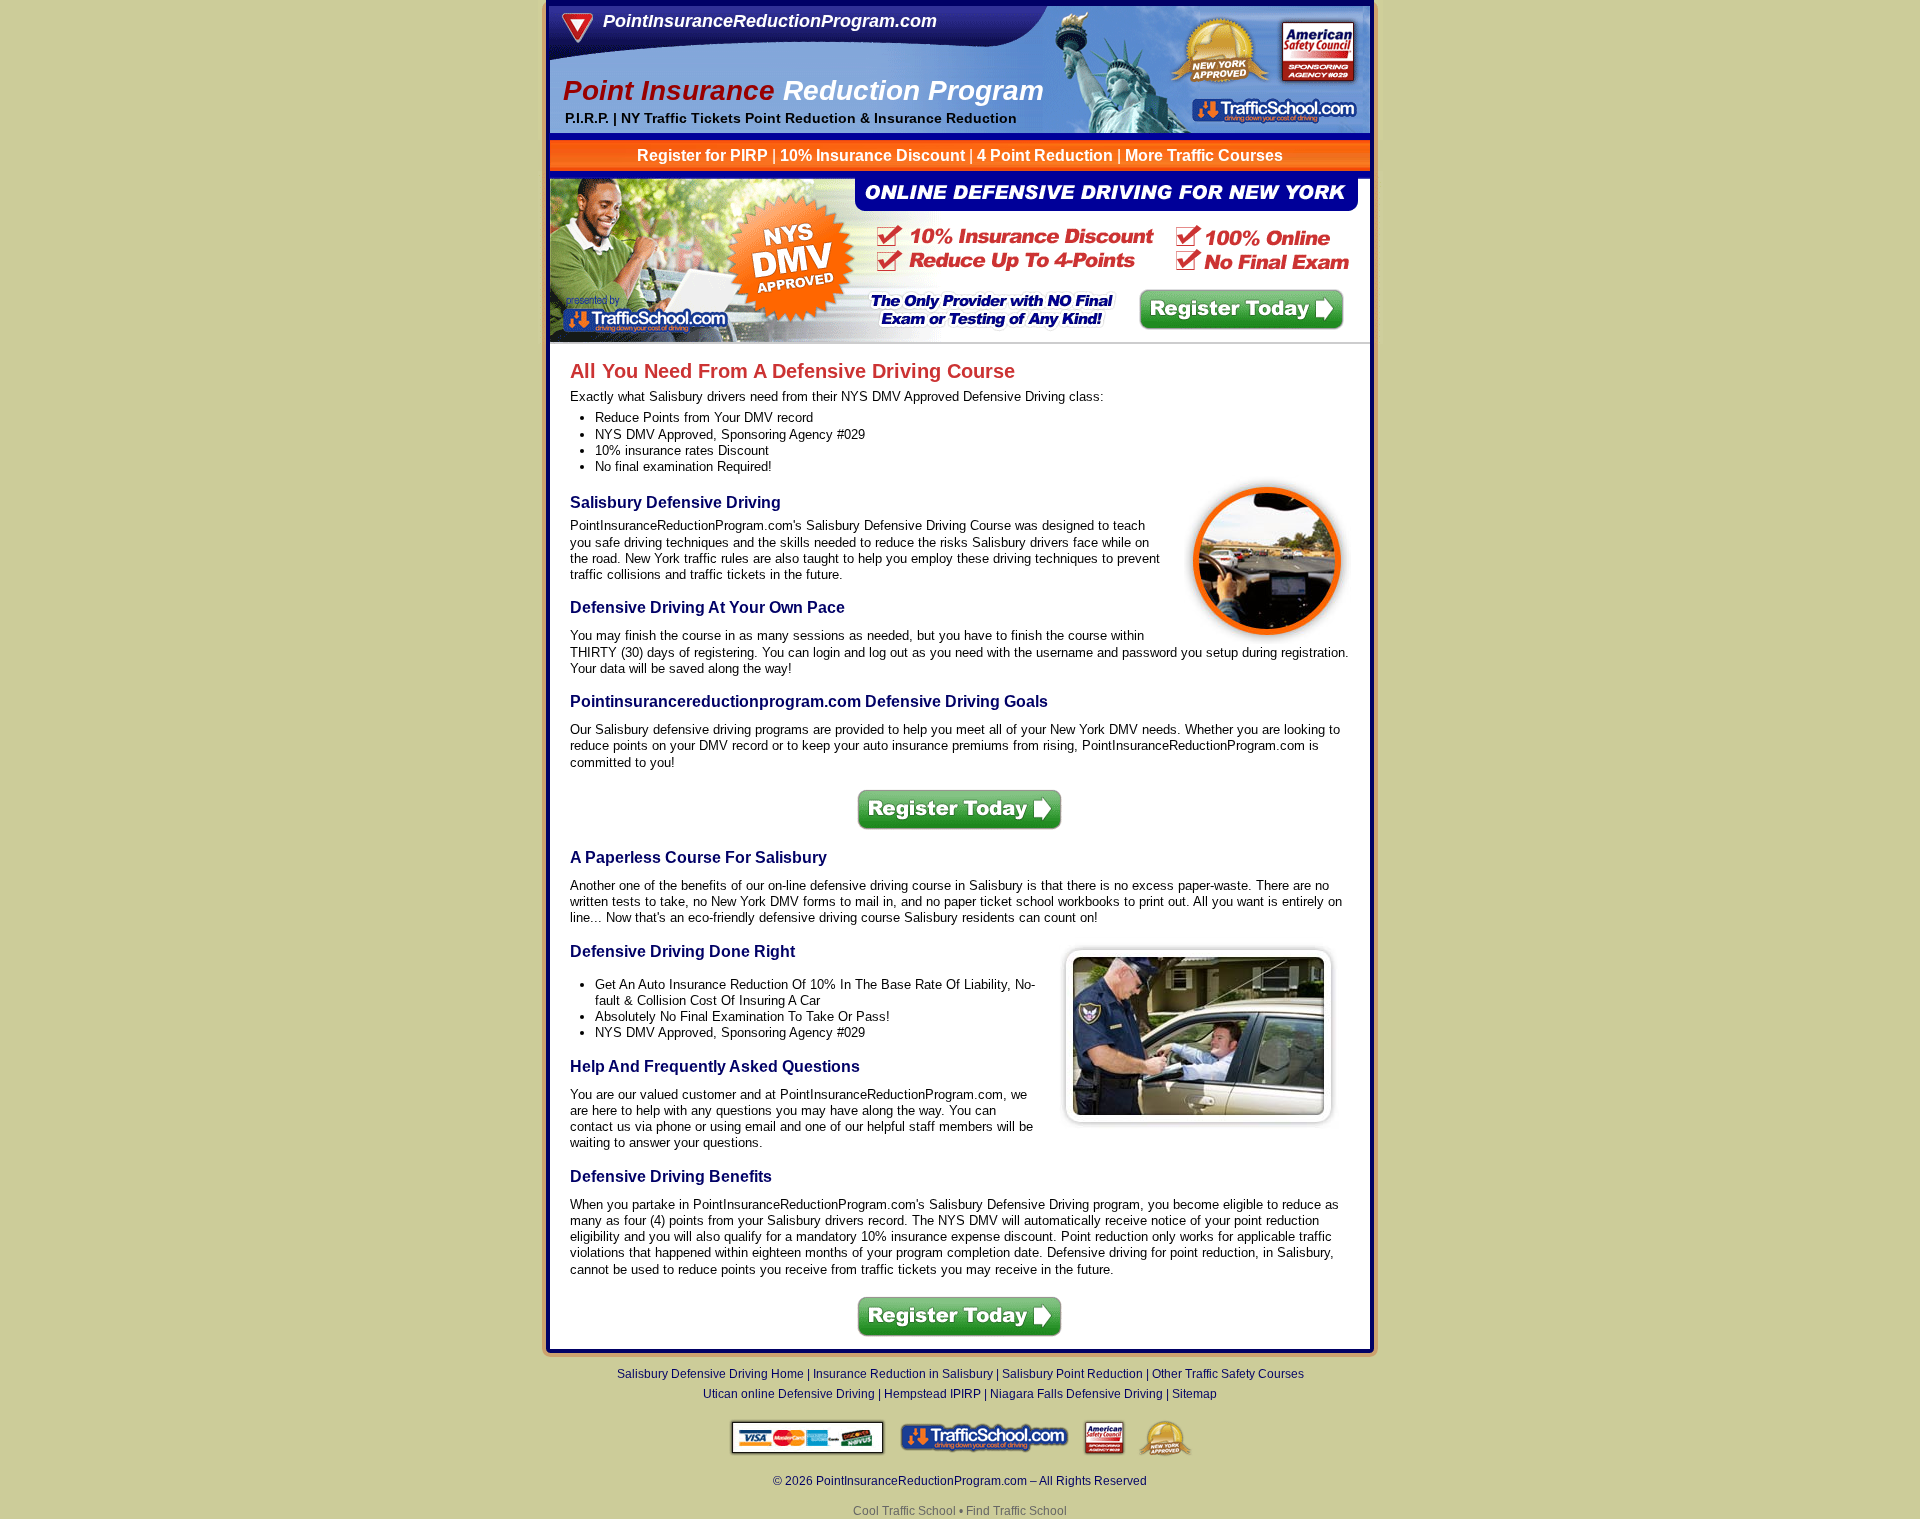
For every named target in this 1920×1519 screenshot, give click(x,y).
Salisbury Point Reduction (1072, 1374)
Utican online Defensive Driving (789, 1394)
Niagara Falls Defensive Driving (1076, 1394)
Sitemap (1194, 1394)
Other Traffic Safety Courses (1228, 1374)
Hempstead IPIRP (932, 1394)
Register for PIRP (702, 155)
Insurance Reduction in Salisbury (903, 1374)
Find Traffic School (1016, 1511)
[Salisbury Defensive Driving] (960, 338)
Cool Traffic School (904, 1511)
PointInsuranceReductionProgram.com (770, 21)
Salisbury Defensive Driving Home (710, 1374)
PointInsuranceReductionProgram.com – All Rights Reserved (981, 1481)
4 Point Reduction (1045, 155)
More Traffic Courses (1204, 155)
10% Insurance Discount (872, 155)
